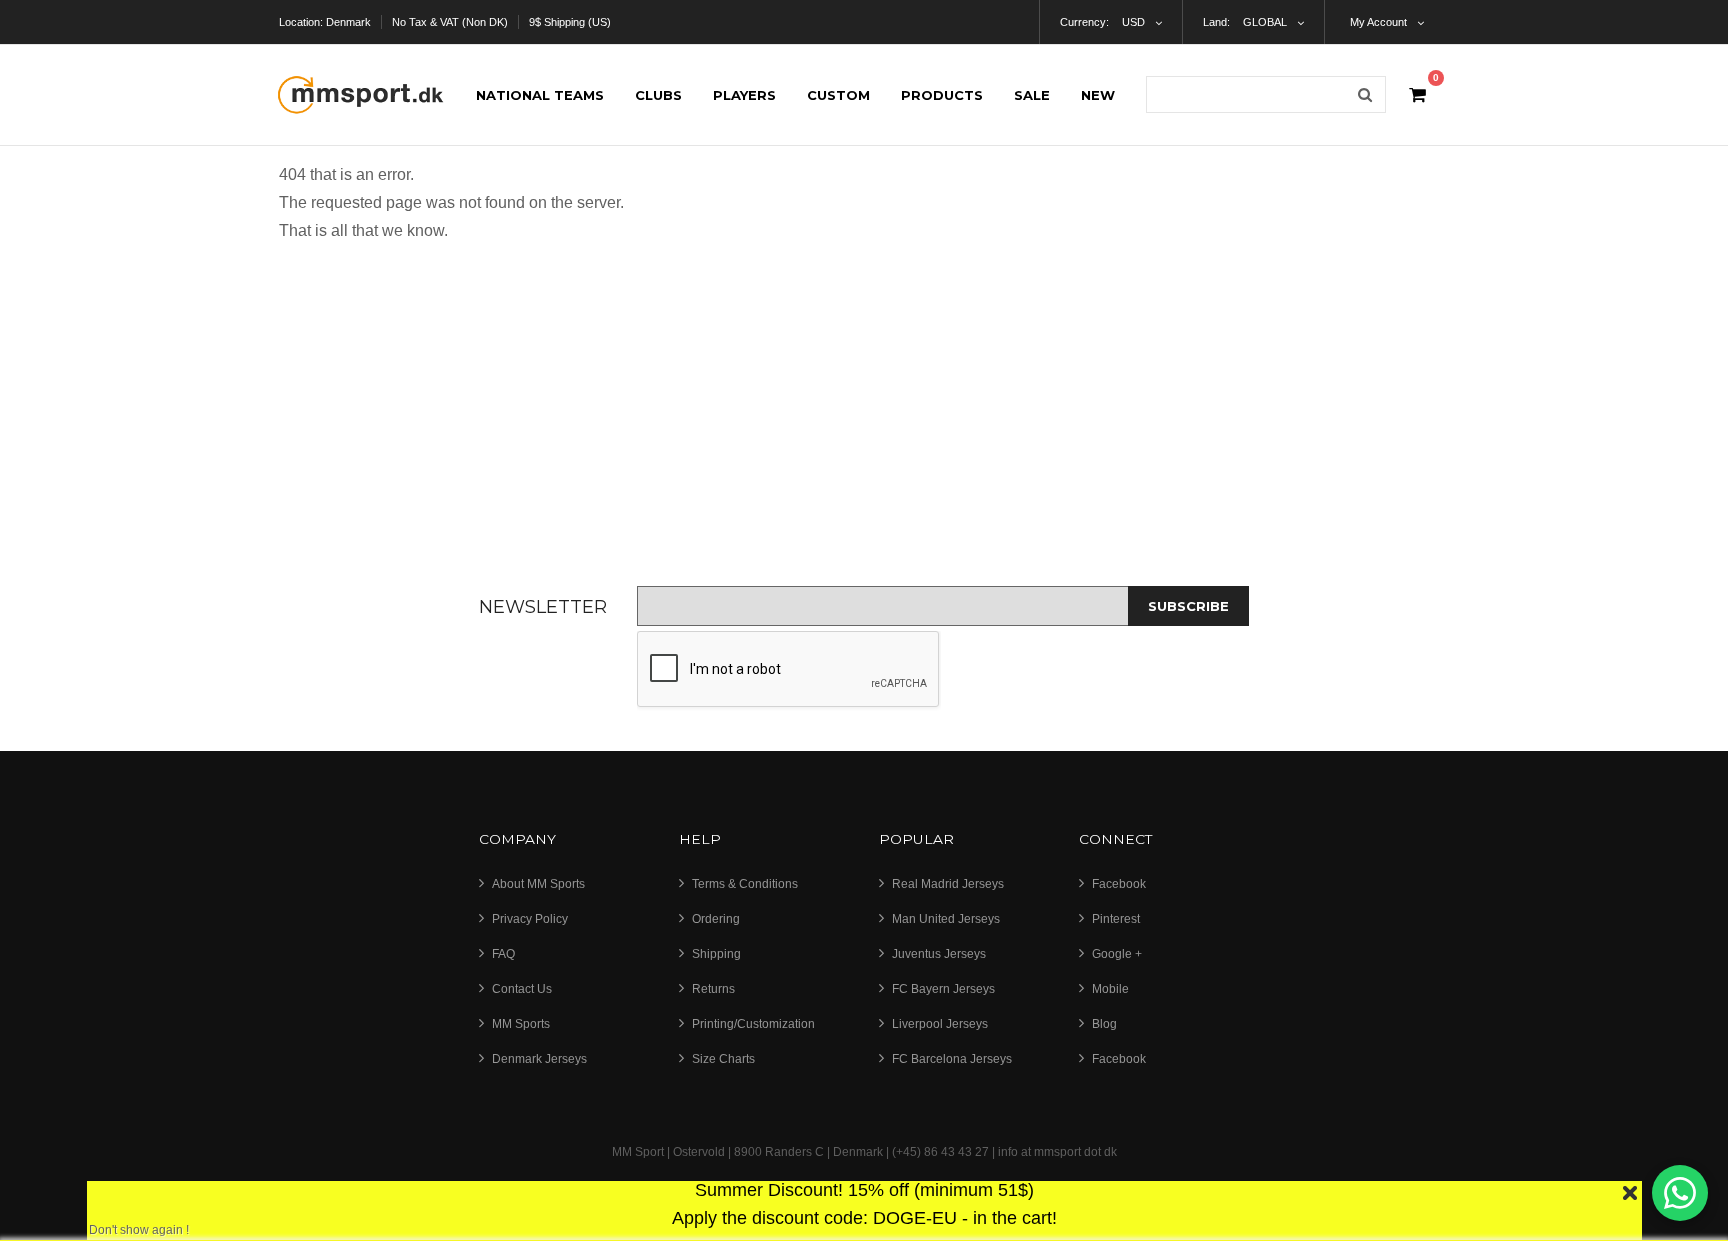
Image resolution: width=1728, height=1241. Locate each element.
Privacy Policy (530, 919)
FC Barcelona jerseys (952, 1059)
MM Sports (521, 1024)
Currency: (1084, 22)
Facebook (1119, 884)
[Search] (1365, 94)
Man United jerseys (946, 919)
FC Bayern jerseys (943, 989)
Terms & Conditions (745, 884)
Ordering (716, 919)
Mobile (1110, 989)
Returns (713, 989)
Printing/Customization (753, 1024)
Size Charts (723, 1059)
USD (1133, 22)
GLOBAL (1265, 22)
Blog (1104, 1024)
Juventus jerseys (939, 954)
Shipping (716, 954)
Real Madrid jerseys (948, 884)
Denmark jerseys (539, 1059)
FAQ (503, 954)
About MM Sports (538, 884)
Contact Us (522, 989)
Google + (1117, 954)
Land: (1216, 22)
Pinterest (1116, 919)
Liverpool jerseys (940, 1024)
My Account (1378, 22)
